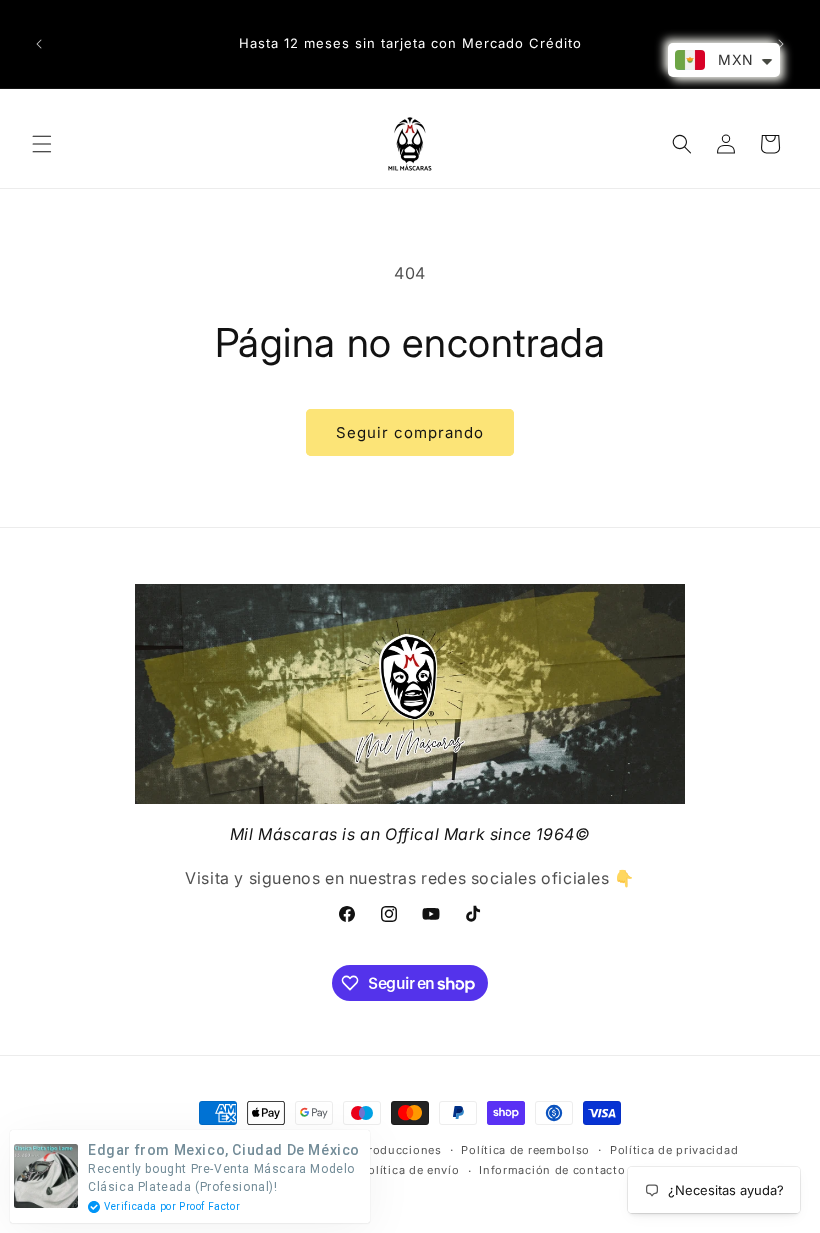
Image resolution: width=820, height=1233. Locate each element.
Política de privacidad (674, 1150)
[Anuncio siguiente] (781, 44)
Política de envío (410, 1170)
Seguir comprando (410, 432)
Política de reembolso (525, 1150)
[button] (42, 144)
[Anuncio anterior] (39, 44)
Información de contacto (552, 1170)
